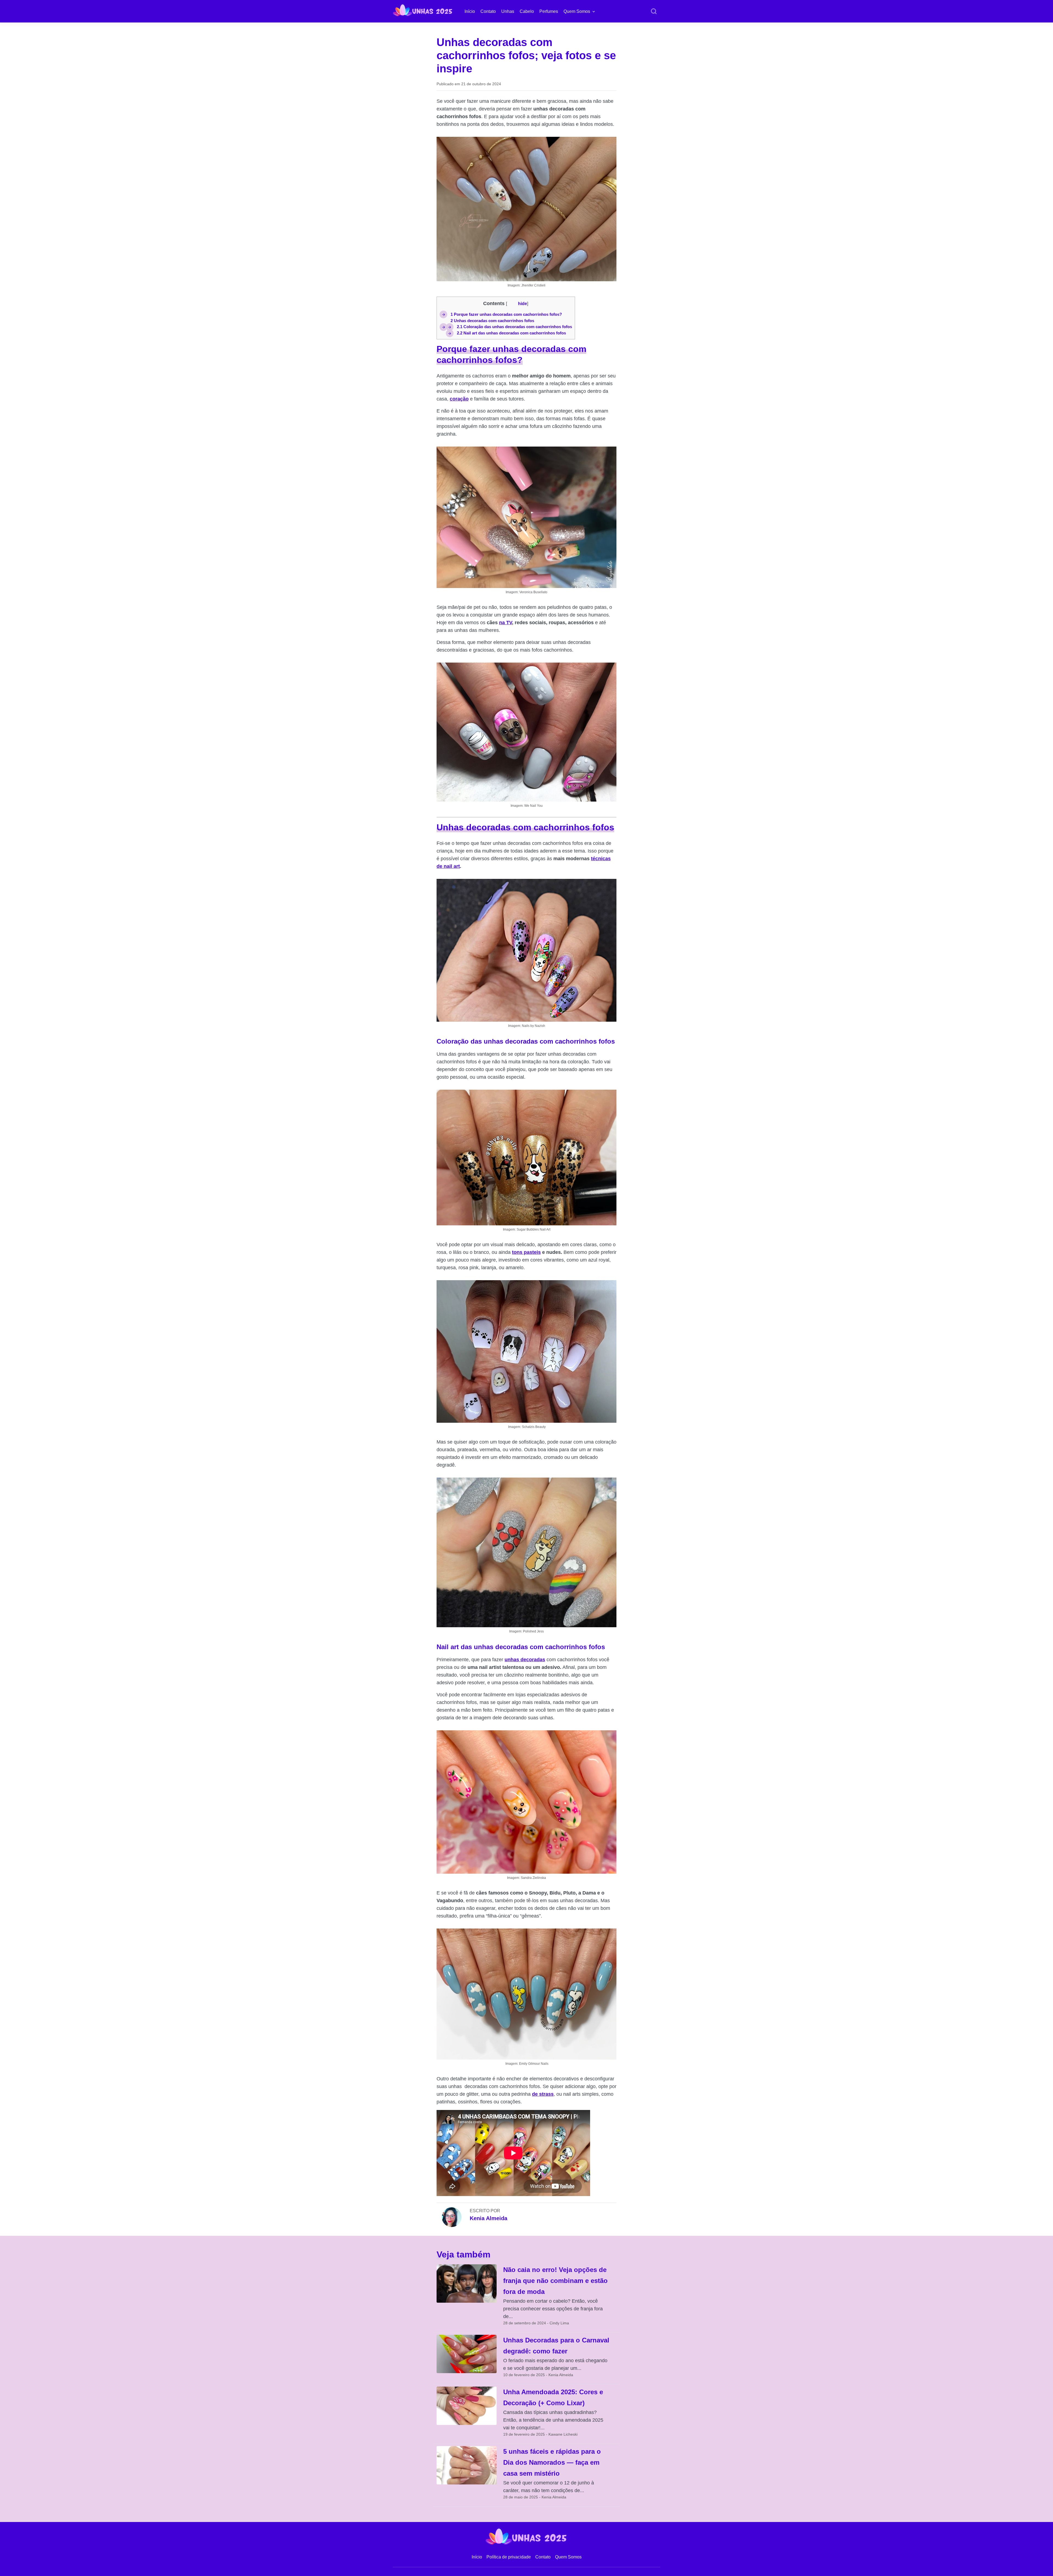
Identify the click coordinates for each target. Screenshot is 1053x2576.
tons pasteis (526, 1252)
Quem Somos (577, 11)
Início (470, 11)
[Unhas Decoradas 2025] (423, 10)
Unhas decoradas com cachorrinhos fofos (492, 321)
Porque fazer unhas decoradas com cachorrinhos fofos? (506, 314)
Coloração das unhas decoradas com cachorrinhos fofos (514, 327)
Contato (488, 11)
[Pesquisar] (654, 12)
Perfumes (549, 11)
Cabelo (527, 11)
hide (523, 303)
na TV (506, 623)
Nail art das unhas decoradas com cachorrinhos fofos (511, 333)
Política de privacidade (509, 2557)
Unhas (508, 11)
